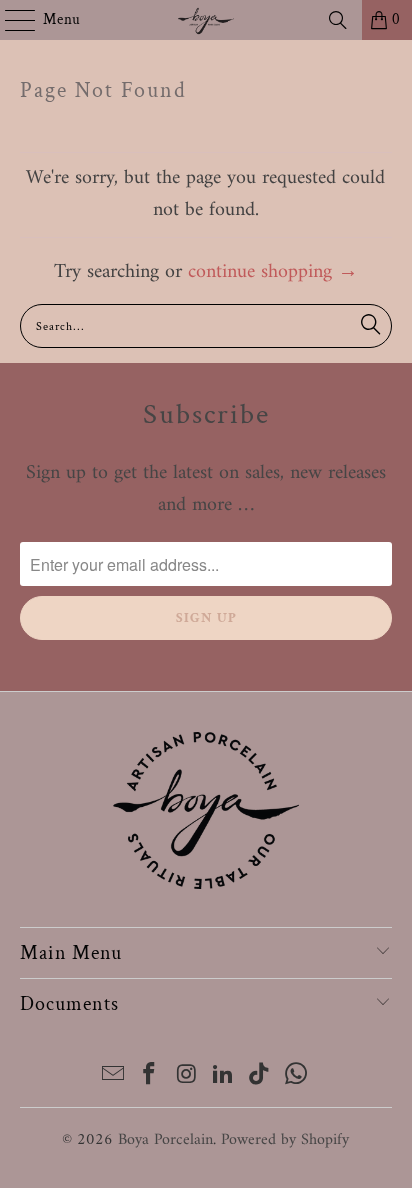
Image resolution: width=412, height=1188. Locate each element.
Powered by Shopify (285, 1140)
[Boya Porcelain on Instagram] (187, 1077)
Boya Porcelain (165, 1140)
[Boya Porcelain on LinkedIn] (223, 1077)
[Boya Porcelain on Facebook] (150, 1077)
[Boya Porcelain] (206, 20)
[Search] (338, 20)
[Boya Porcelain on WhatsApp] (297, 1077)
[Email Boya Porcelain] (113, 1077)
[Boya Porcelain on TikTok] (260, 1077)
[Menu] (10, 20)
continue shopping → (273, 272)
